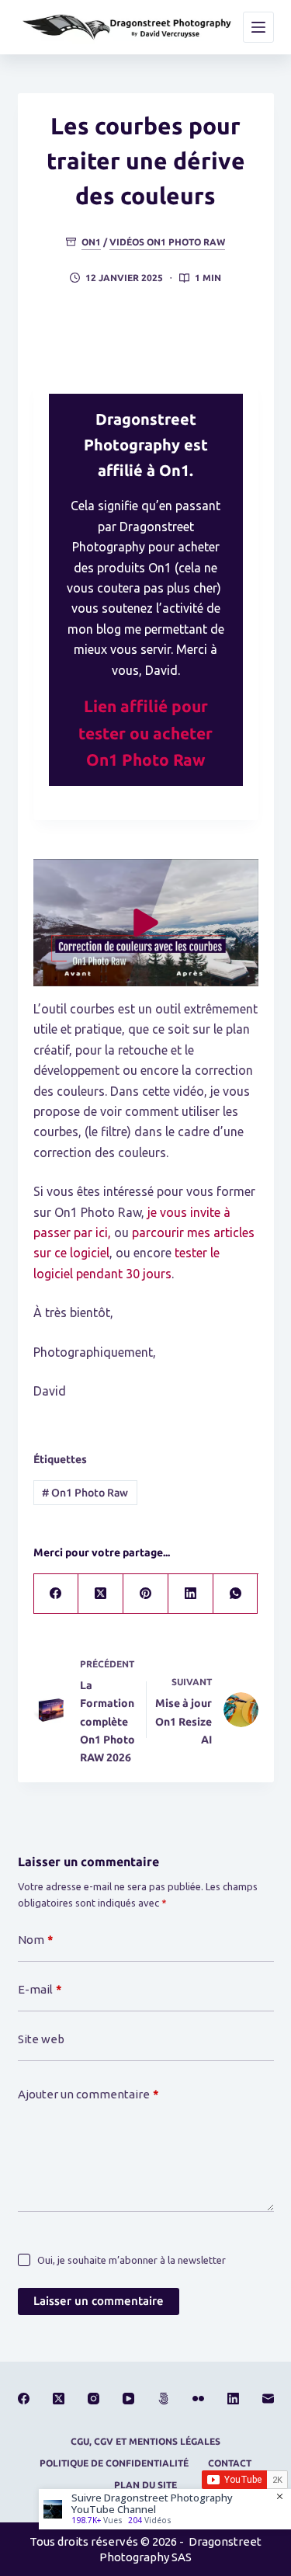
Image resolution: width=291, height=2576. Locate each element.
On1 (91, 242)
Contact (230, 2463)
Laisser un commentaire (99, 2301)
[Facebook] (57, 1594)
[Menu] (258, 27)
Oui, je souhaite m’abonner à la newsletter (132, 2260)
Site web (41, 2039)
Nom (36, 1940)
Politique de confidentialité (114, 2463)
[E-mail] (268, 2399)
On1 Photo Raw (85, 1493)
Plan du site (145, 2485)
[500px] (163, 2399)
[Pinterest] (146, 1594)
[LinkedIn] (191, 1594)
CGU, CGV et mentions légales (145, 2441)
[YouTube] (128, 2399)
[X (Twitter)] (101, 1594)
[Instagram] (94, 2399)
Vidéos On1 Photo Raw (167, 242)
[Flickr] (198, 2399)
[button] (146, 923)
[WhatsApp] (236, 1594)
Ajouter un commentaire (88, 2094)
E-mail (40, 1989)
